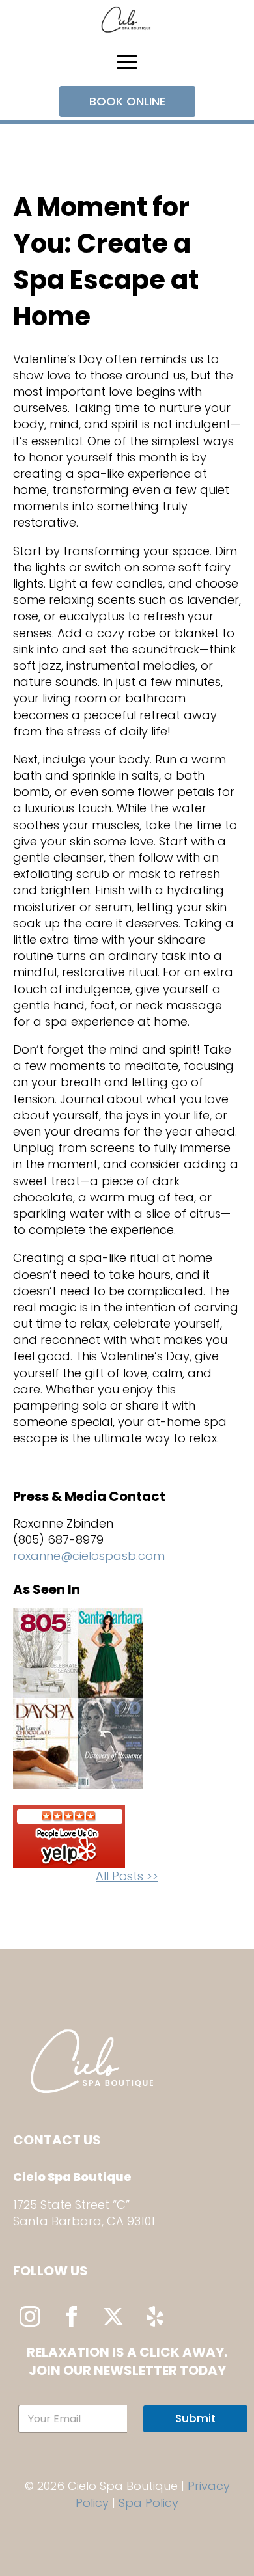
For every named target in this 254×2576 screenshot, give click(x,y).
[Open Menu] (127, 62)
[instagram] (30, 2316)
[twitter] (113, 2316)
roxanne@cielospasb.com (89, 1556)
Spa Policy (148, 2503)
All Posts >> (127, 1876)
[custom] (155, 2316)
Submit (195, 2418)
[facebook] (72, 2316)
